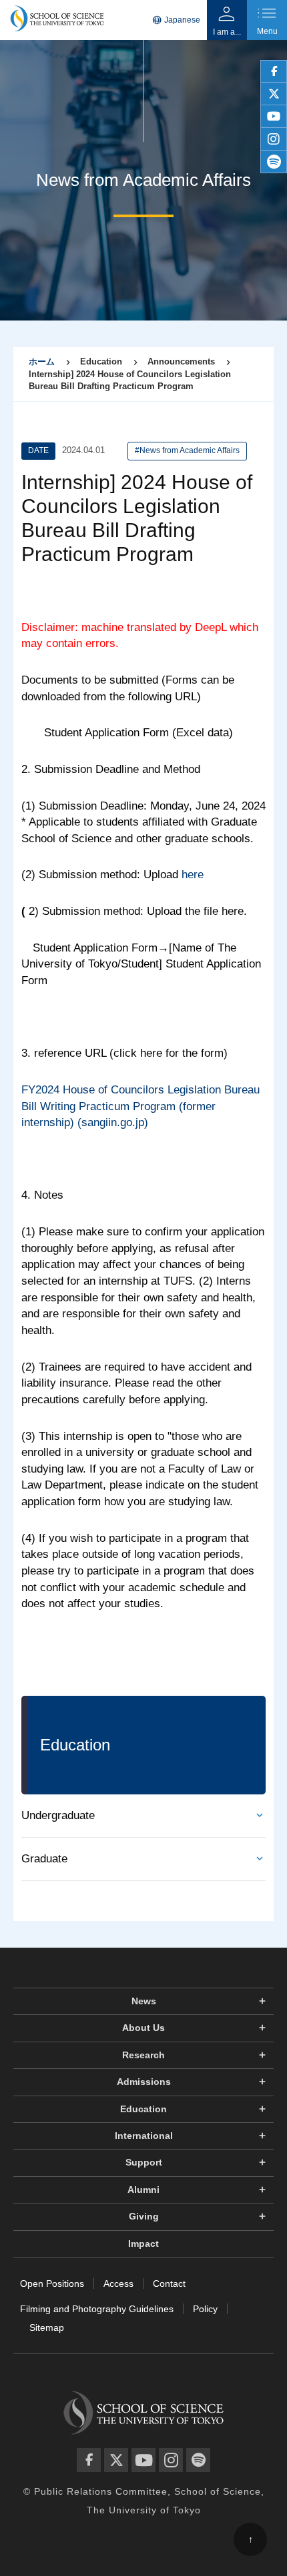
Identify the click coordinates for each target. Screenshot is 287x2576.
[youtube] (274, 117)
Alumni (143, 2190)
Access (118, 2283)
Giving (144, 2216)
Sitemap (47, 2327)
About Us (143, 2028)
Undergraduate (58, 1815)
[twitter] (274, 94)
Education (143, 2109)
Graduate (44, 1859)
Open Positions (52, 2283)
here (193, 875)
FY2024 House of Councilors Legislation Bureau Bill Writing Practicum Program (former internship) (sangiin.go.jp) (140, 1106)
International (144, 2136)
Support (144, 2162)
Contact (169, 2283)
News (144, 2001)
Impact (143, 2244)
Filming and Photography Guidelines (97, 2309)
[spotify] (274, 162)
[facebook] (274, 71)
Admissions (144, 2082)
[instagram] (274, 139)
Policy (205, 2309)
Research (143, 2055)
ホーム (42, 361)
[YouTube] (143, 2460)
